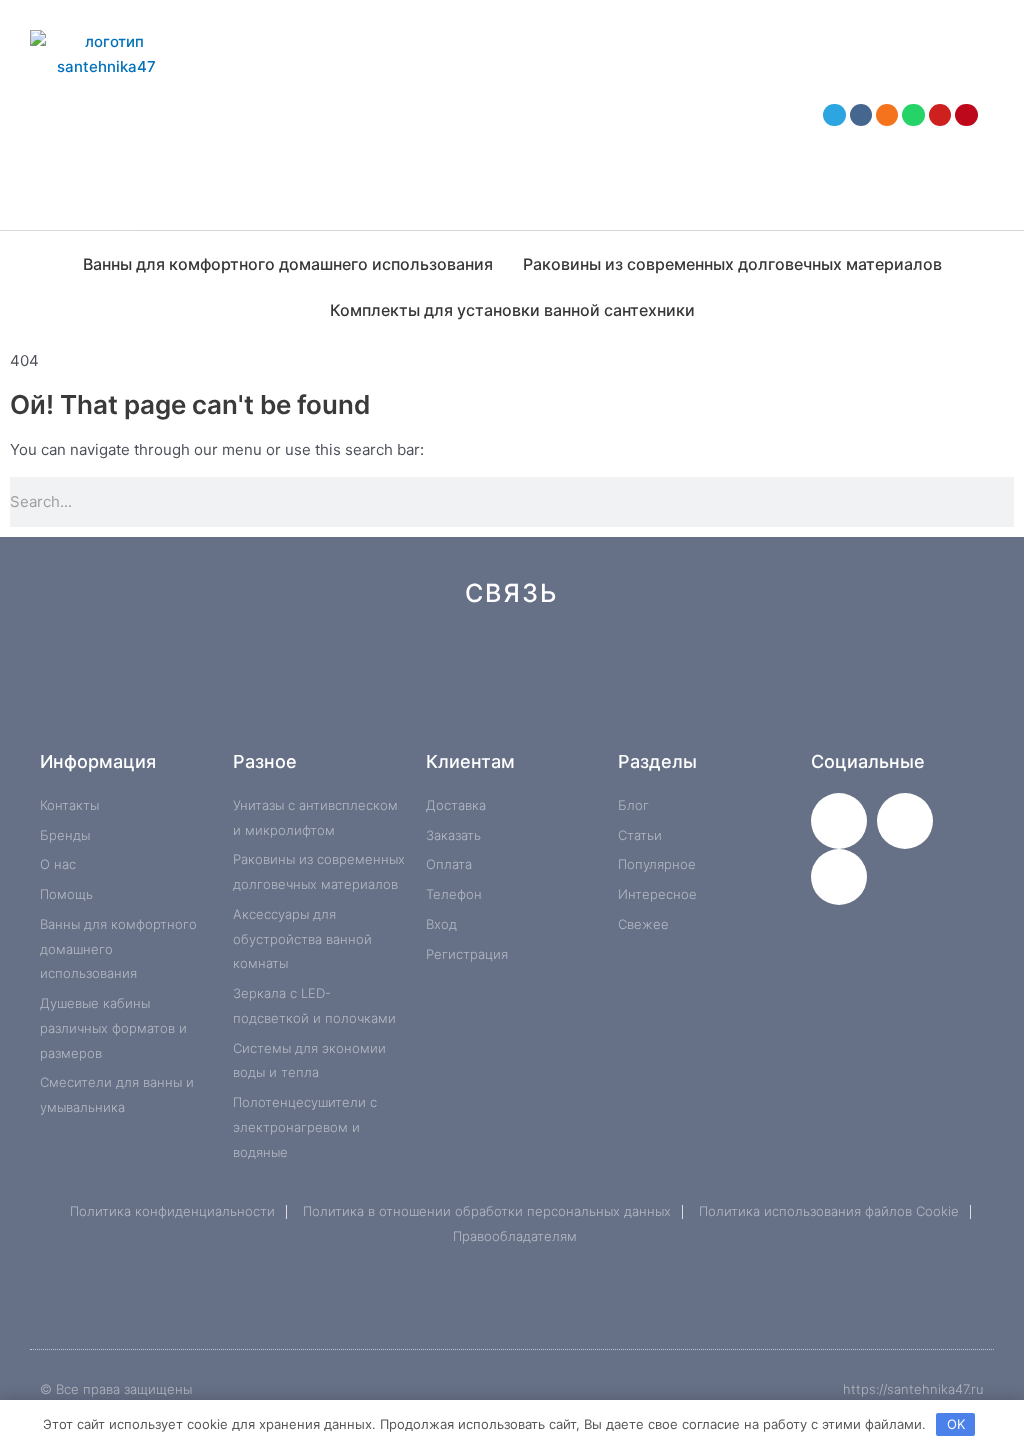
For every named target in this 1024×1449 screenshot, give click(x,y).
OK (956, 1424)
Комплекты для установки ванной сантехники (512, 310)
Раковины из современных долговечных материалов (732, 264)
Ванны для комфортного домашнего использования (288, 264)
